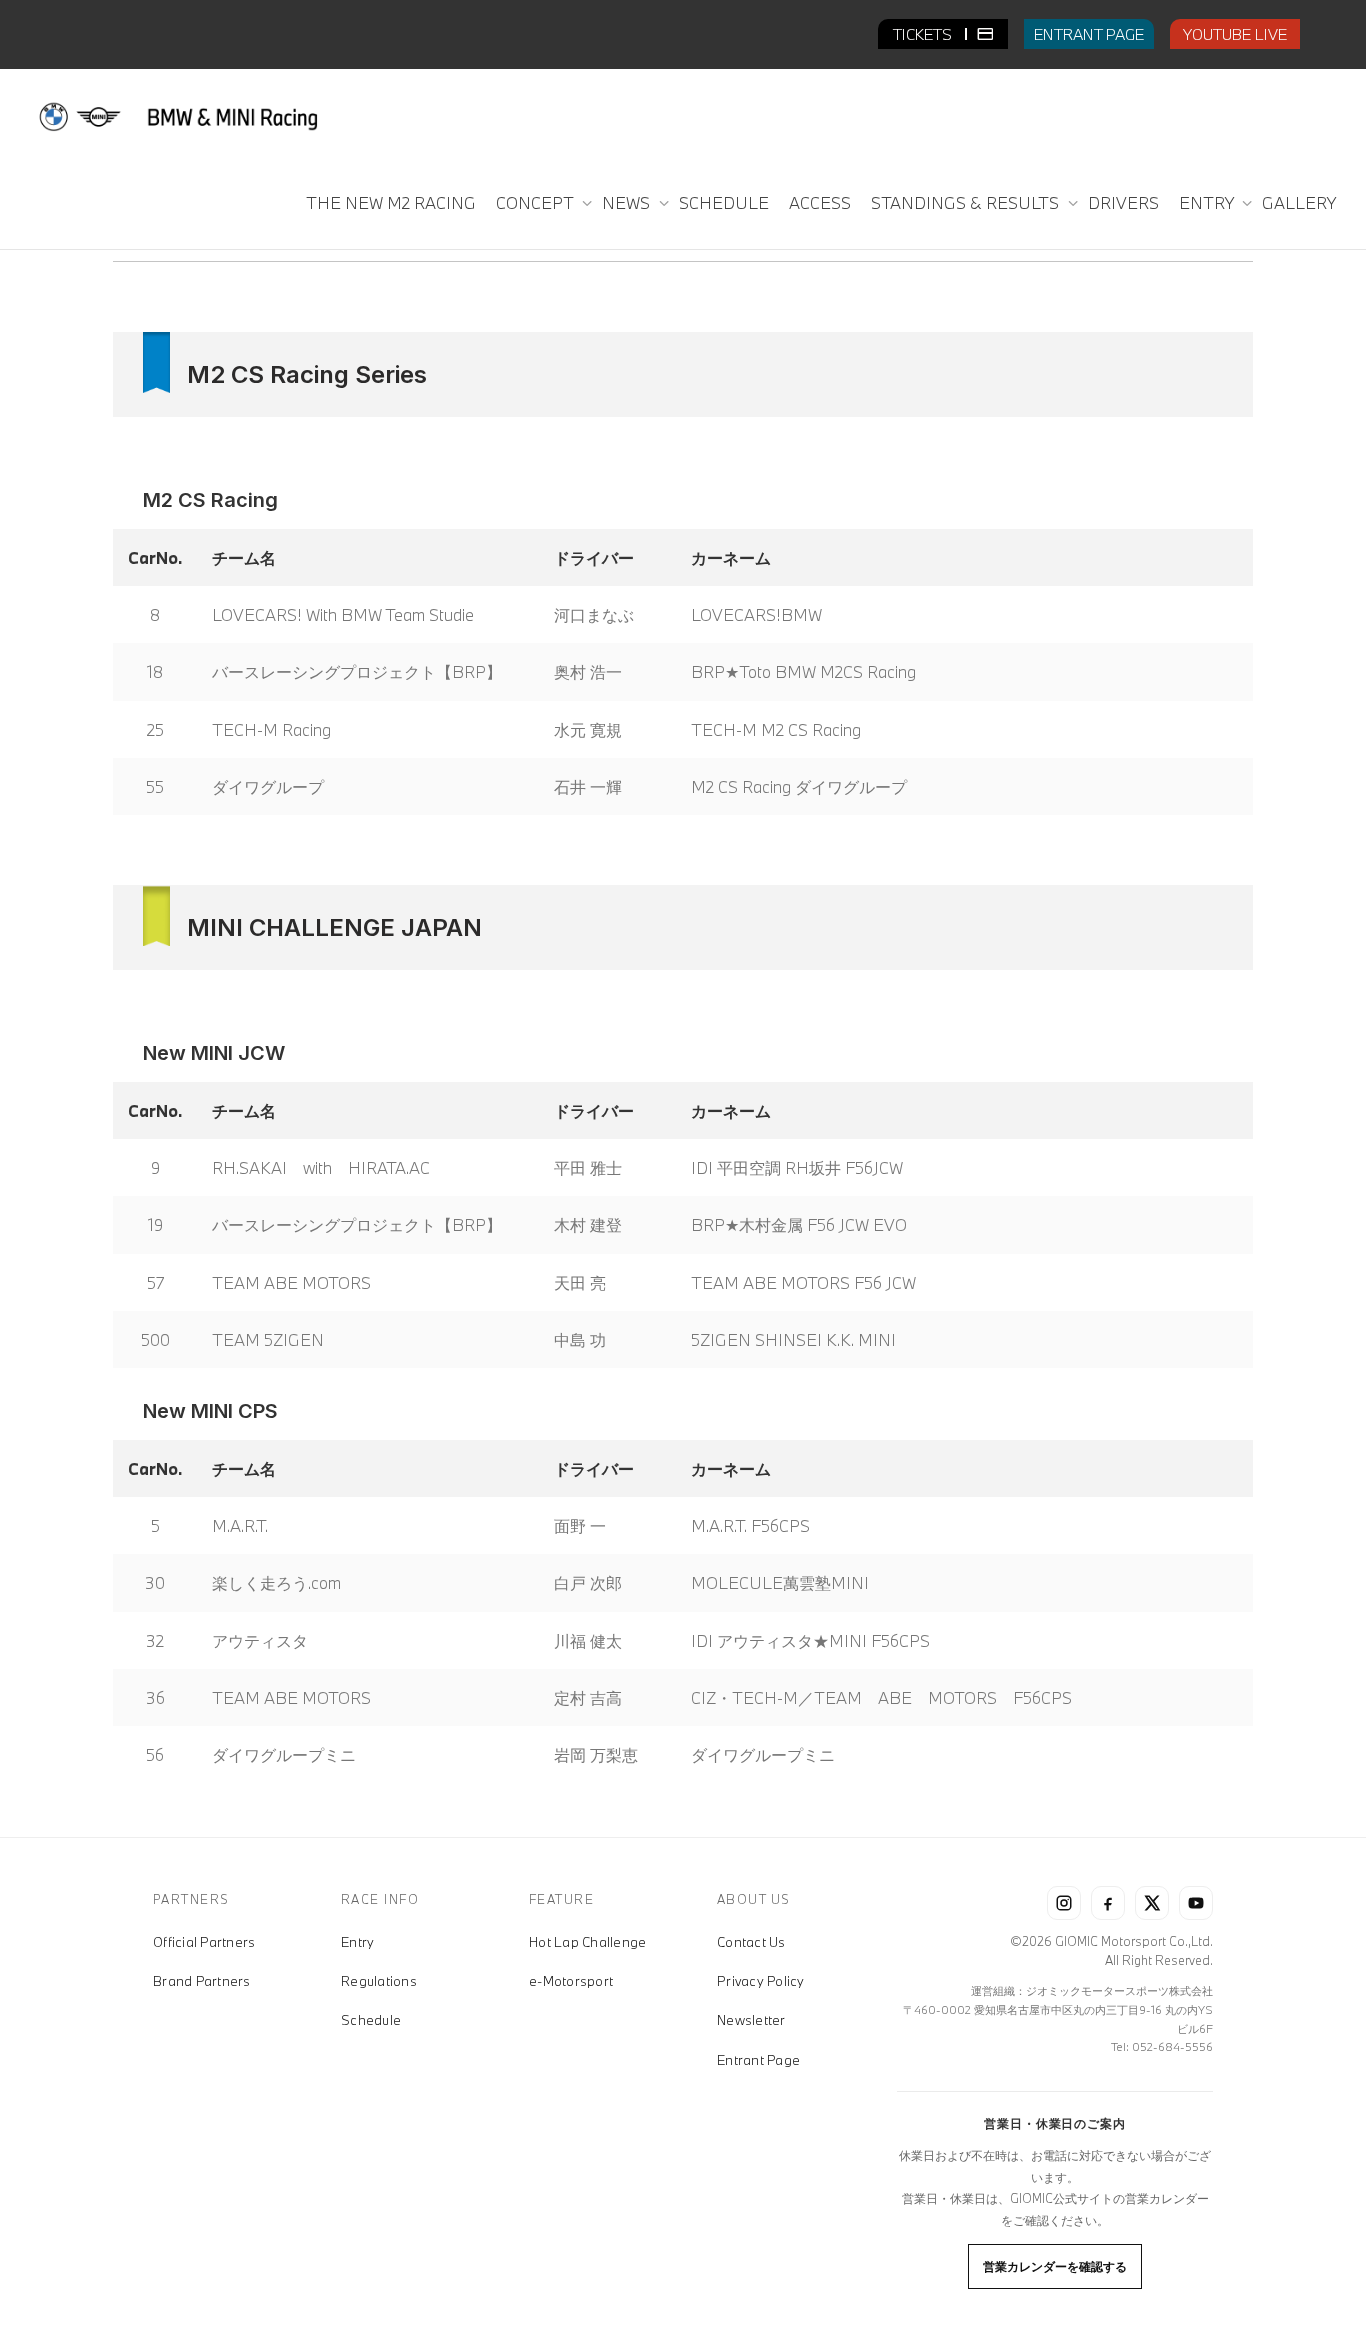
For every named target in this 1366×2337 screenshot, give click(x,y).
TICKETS (924, 34)
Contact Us (751, 1942)
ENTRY (1208, 202)
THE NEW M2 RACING (391, 202)
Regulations (379, 1981)
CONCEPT (536, 202)
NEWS (628, 202)
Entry (357, 1942)
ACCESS (820, 202)
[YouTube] (1196, 1903)
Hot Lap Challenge (587, 1942)
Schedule (371, 2020)
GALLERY (1299, 202)
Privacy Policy (761, 1981)
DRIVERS (1123, 202)
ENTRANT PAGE (1089, 34)
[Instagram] (1064, 1903)
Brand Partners (202, 1981)
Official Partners (204, 1942)
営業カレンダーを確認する (1055, 2266)
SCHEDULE (724, 202)
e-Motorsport (571, 1981)
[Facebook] (1108, 1903)
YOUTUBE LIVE (1235, 34)
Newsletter (751, 2020)
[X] (1152, 1903)
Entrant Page (758, 2060)
